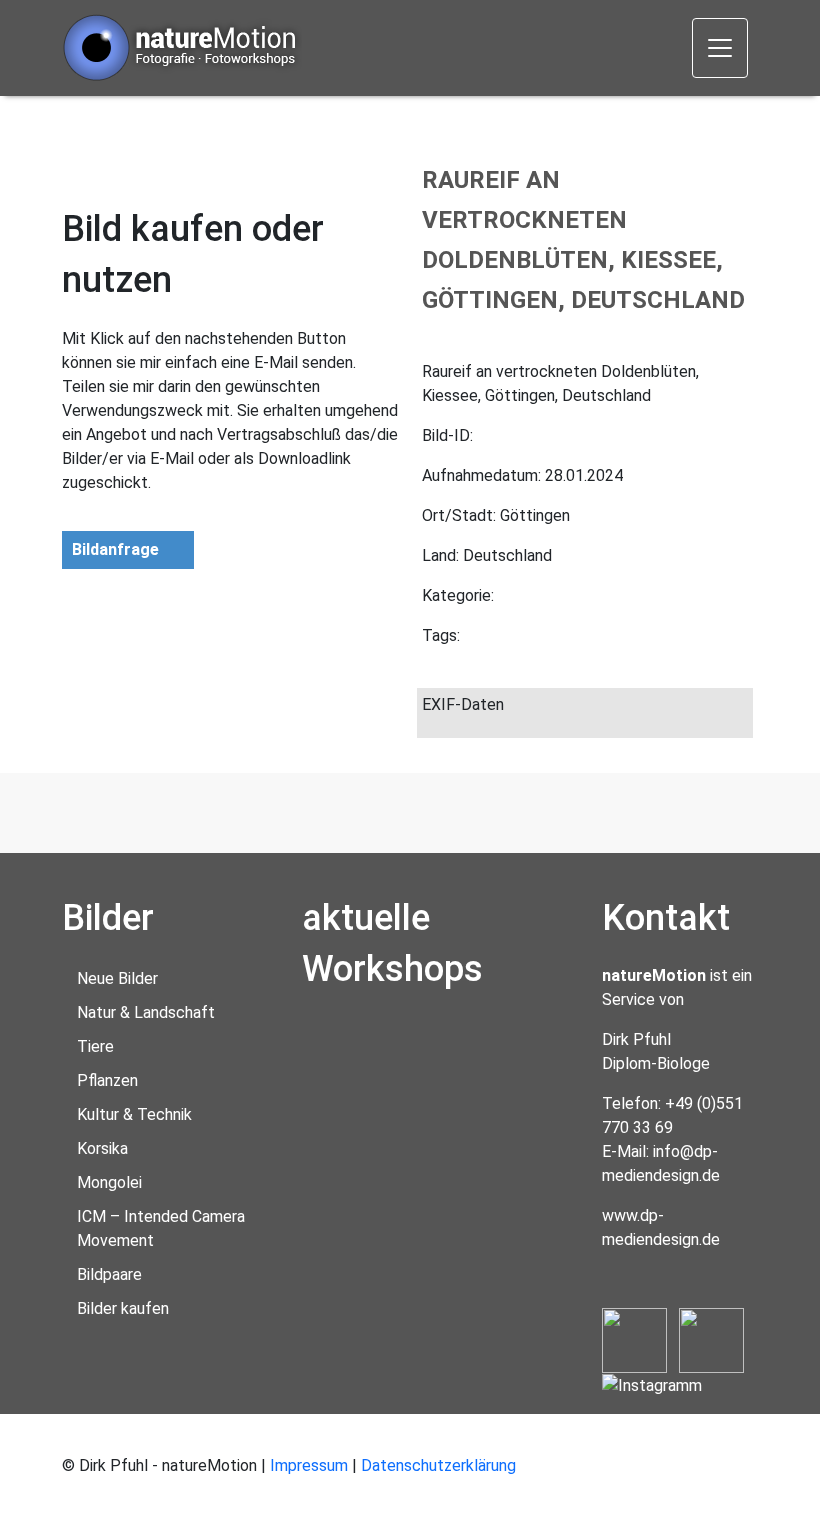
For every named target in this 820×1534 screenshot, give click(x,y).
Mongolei (109, 1182)
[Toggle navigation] (720, 48)
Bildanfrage (115, 549)
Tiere (95, 1046)
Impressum (309, 1465)
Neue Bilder (117, 978)
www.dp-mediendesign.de (661, 1227)
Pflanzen (107, 1080)
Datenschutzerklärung (438, 1465)
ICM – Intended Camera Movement (161, 1228)
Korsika (102, 1148)
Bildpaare (109, 1274)
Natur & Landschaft (146, 1012)
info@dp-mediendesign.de (661, 1163)
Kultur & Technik (134, 1114)
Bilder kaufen (123, 1308)
